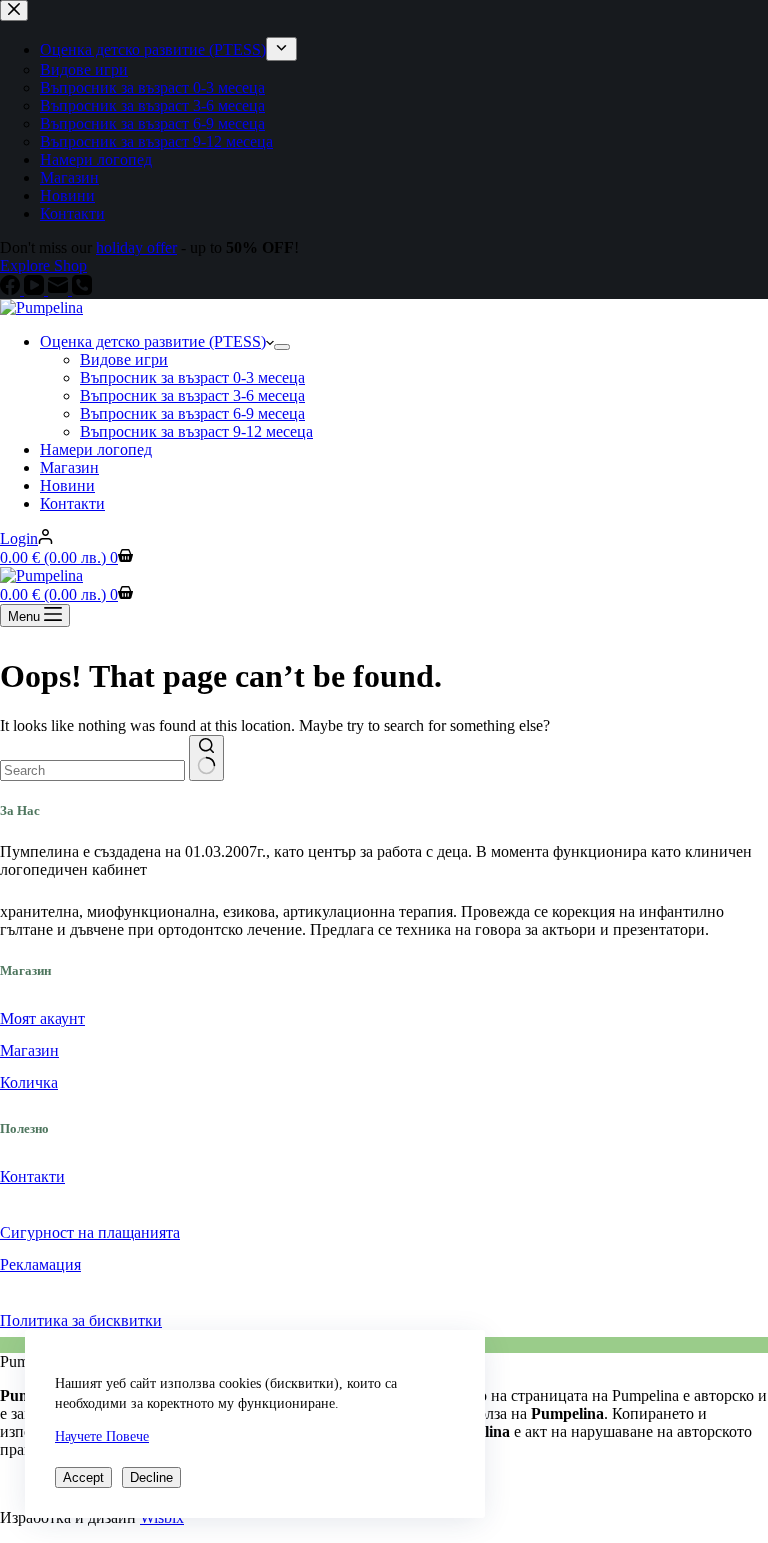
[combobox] (92, 770)
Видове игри (124, 359)
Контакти (72, 503)
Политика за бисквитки (81, 1320)
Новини (67, 485)
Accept (83, 1477)
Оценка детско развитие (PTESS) (153, 341)
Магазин (69, 467)
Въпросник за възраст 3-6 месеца (192, 395)
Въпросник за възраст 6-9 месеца (192, 413)
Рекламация (40, 1264)
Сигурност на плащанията (90, 1232)
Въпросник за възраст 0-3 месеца (192, 377)
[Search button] (206, 758)
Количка (29, 1082)
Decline (151, 1477)
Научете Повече (102, 1436)
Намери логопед (96, 449)
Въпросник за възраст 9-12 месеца (196, 431)
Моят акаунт (42, 1018)
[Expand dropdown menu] (282, 347)
